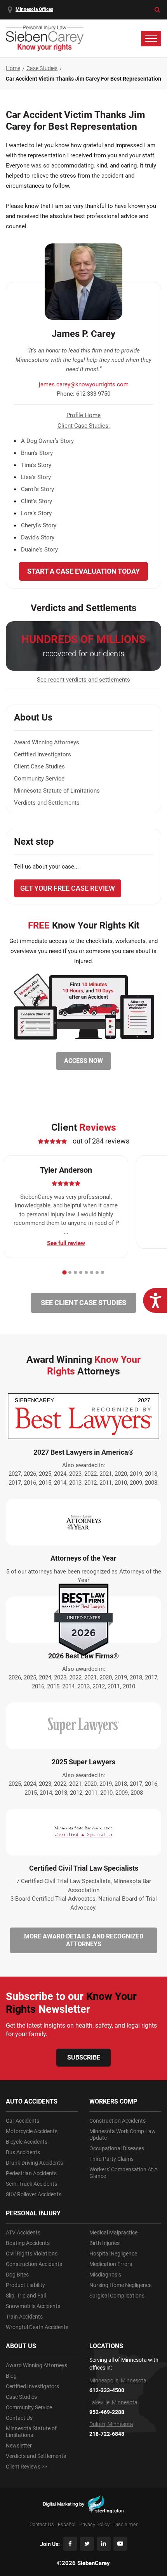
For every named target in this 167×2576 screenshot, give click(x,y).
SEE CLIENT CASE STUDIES (83, 1303)
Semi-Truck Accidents (31, 2184)
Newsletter (19, 2446)
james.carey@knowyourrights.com (84, 384)
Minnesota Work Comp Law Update (123, 2135)
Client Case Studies (39, 766)
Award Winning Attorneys (47, 742)
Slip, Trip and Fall (26, 2296)
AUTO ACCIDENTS (32, 2101)
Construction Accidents (34, 2264)
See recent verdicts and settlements (83, 680)
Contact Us (19, 2418)
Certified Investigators (43, 754)
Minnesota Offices (34, 9)
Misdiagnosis (105, 2275)
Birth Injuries (104, 2243)
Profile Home (83, 415)
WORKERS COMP (113, 2101)
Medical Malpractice (113, 2232)
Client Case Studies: (84, 426)
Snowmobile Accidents (33, 2306)
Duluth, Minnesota (111, 2424)
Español (67, 2524)
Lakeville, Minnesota (113, 2402)
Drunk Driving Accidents (34, 2163)
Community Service (39, 779)
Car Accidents (23, 2121)
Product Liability (25, 2285)
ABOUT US (21, 2346)
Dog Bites (17, 2275)
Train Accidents (24, 2317)
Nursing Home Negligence (120, 2285)
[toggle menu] (151, 39)
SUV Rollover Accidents (34, 2194)
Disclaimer (125, 2524)
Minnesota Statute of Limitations (57, 791)
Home (13, 68)
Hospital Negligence (113, 2254)
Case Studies (42, 68)
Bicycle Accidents (27, 2142)
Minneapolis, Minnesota (118, 2380)
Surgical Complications (117, 2296)
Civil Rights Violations (32, 2254)
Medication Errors (111, 2264)
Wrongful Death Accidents (37, 2327)
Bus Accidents (23, 2152)
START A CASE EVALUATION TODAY (83, 571)
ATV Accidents (23, 2232)
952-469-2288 (107, 2412)
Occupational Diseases (117, 2148)
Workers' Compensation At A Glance (124, 2173)
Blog (11, 2376)
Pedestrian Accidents (31, 2173)
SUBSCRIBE (84, 2057)
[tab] (64, 1272)
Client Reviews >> (26, 2467)
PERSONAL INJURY (33, 2213)
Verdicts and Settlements (47, 803)
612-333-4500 (107, 2390)
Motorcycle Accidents (32, 2131)
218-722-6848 (107, 2434)
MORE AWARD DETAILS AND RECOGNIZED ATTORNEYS (84, 1940)
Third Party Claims (111, 2159)
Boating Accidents (28, 2243)
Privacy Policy (94, 2524)
